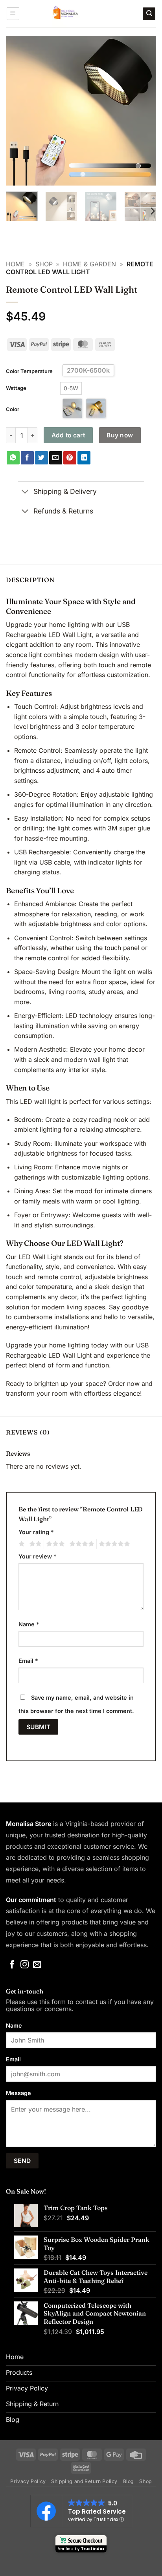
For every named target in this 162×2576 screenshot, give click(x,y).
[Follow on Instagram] (25, 1965)
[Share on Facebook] (27, 458)
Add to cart (68, 435)
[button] (13, 14)
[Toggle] (25, 492)
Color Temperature (29, 371)
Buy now (120, 435)
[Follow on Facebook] (12, 1965)
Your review (38, 1556)
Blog (129, 2481)
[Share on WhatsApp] (13, 458)
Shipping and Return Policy (84, 2481)
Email (28, 1661)
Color (13, 409)
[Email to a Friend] (56, 458)
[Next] (143, 111)
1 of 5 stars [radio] (21, 1544)
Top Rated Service (97, 2511)
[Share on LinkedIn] (84, 458)
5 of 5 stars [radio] (113, 1544)
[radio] (71, 388)
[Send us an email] (37, 1965)
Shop (44, 264)
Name (29, 1624)
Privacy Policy (28, 2481)
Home (15, 264)
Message (18, 2093)
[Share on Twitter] (41, 458)
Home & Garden (89, 264)
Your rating (36, 1532)
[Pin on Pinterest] (70, 458)
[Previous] (19, 111)
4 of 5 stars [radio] (81, 1544)
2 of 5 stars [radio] (34, 1544)
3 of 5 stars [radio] (54, 1544)
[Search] (149, 14)
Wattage (16, 388)
